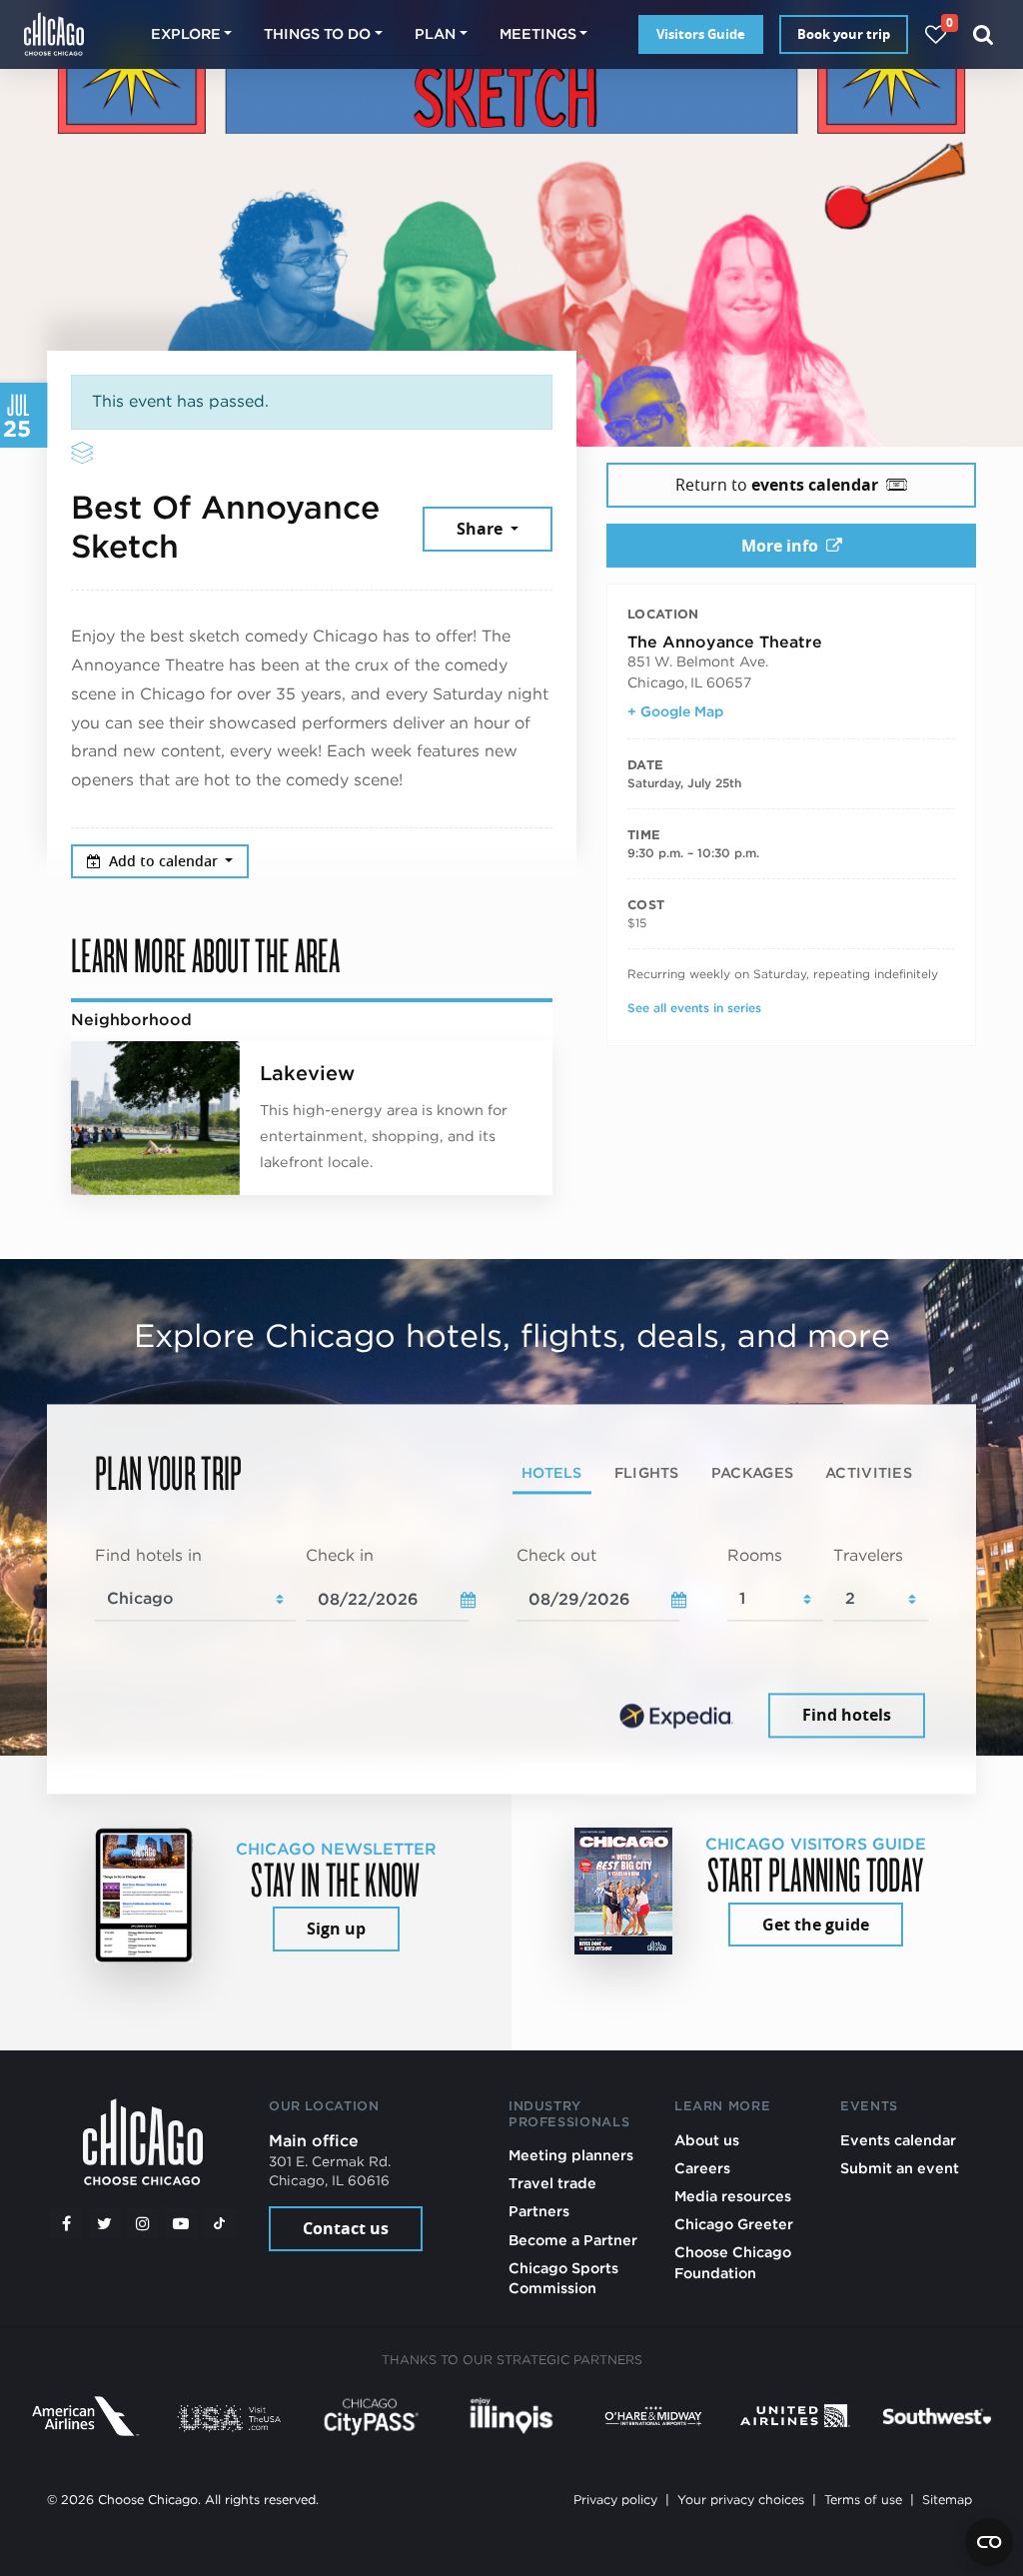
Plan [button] (435, 33)
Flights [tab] (647, 1472)
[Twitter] (105, 2223)
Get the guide (816, 1925)
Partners (539, 2211)
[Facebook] (66, 2223)
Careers (702, 2168)
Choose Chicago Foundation (733, 2262)
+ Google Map (675, 711)
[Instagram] (143, 2223)
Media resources (733, 2196)
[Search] (984, 34)
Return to (777, 485)
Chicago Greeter (734, 2224)
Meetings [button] (538, 33)
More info (780, 546)
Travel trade (552, 2183)
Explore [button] (186, 33)
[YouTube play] (181, 2223)
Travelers (868, 1555)
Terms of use (863, 2500)
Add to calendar (165, 861)
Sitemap (947, 2500)
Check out (556, 1555)
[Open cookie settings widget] (989, 2542)
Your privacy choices (741, 2500)
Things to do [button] (317, 33)
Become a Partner (573, 2240)
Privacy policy (615, 2500)
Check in (340, 1555)
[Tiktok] (220, 2223)
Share (482, 529)
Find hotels (847, 1716)
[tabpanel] (511, 1644)
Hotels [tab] (552, 1472)
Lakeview (307, 1073)
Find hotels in (148, 1555)
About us (707, 2140)
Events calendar (898, 2140)
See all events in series (694, 1008)
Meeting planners (571, 2155)
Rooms (755, 1555)
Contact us (346, 2228)
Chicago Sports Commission (563, 2278)
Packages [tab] (752, 1472)
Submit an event (900, 2168)
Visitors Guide (701, 34)
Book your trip (844, 34)
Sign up (336, 1929)
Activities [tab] (869, 1472)
